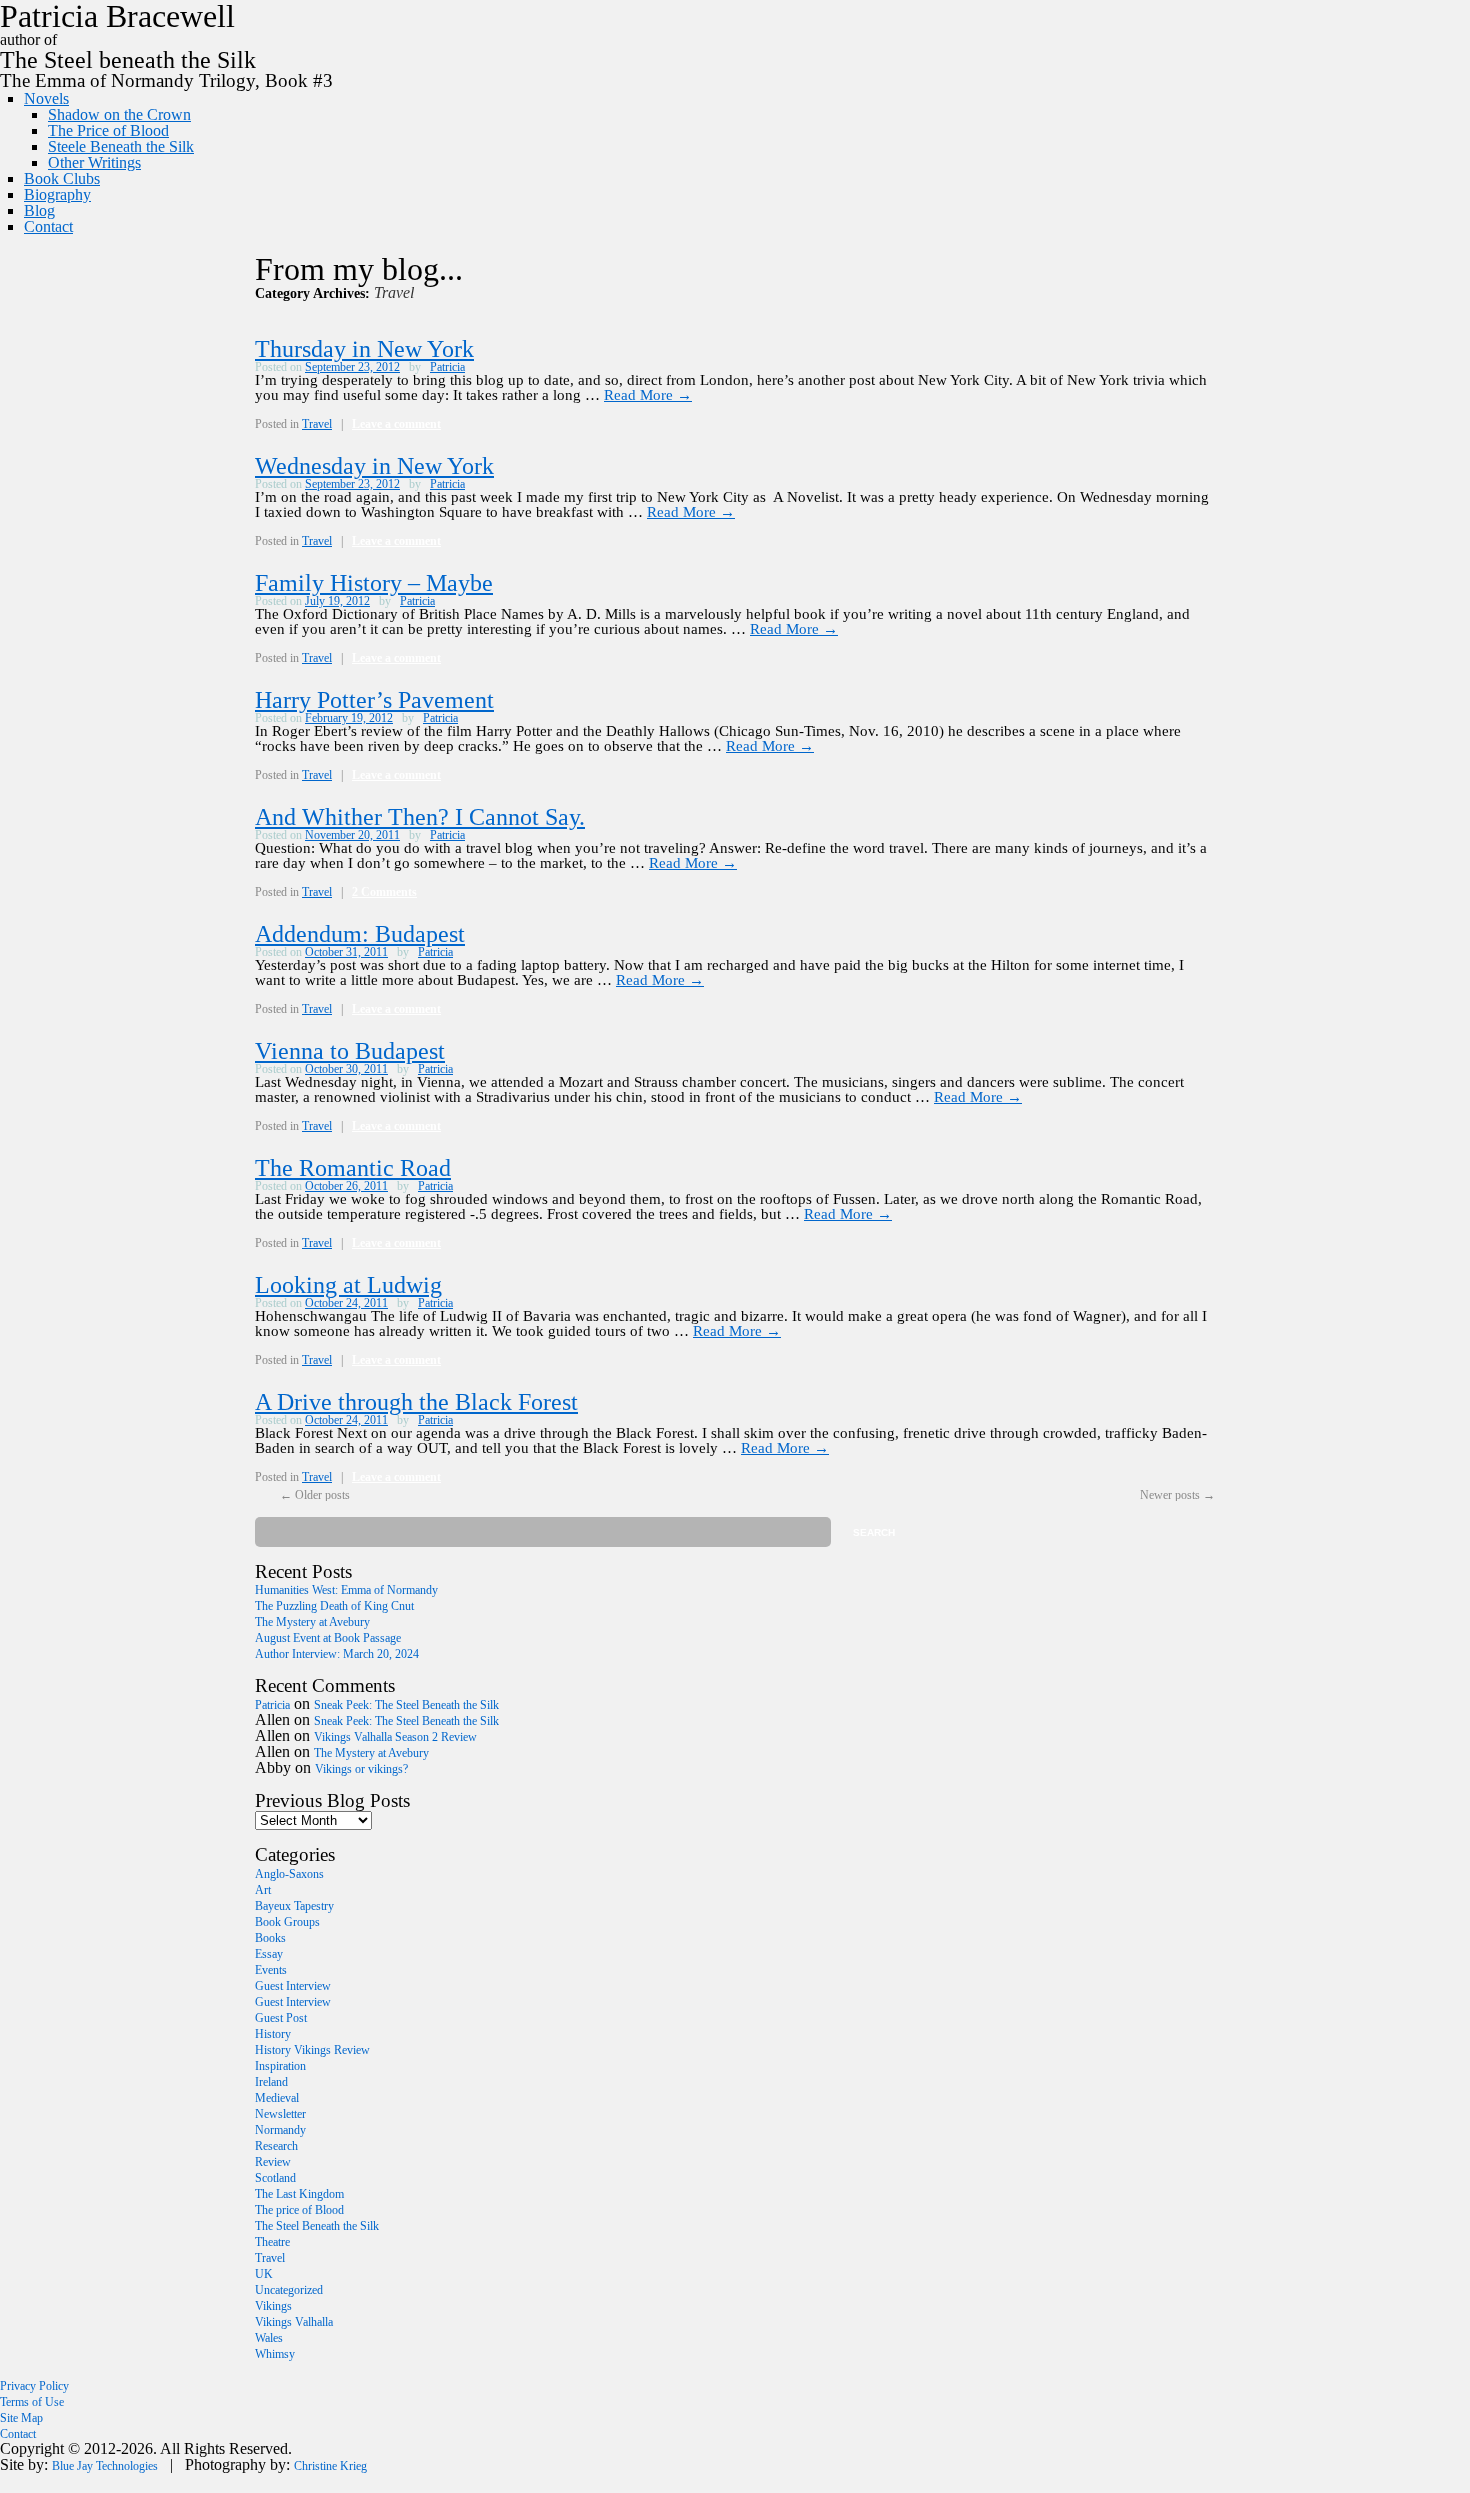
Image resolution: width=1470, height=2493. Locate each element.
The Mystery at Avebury (312, 1622)
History (273, 2034)
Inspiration (280, 2066)
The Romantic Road (353, 1168)
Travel (317, 424)
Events (271, 1970)
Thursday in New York (364, 349)
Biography (57, 194)
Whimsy (275, 2354)
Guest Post (281, 2018)
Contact (48, 226)
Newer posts (1177, 1495)
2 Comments (384, 892)
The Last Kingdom (299, 2194)
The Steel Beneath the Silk (317, 2226)
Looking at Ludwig (348, 1285)
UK (264, 2274)
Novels (46, 98)
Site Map (21, 2418)
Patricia (447, 367)
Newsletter (280, 2114)
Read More (648, 395)
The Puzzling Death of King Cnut (334, 1606)
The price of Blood (299, 2210)
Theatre (272, 2242)
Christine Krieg (330, 2466)
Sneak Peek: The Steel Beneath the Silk (406, 1705)
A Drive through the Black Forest (416, 1402)
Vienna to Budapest (350, 1051)
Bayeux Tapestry (294, 1906)
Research (276, 2146)
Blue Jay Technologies (105, 2466)
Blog (39, 210)
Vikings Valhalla (294, 2322)
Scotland (275, 2178)
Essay (269, 1954)
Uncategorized (289, 2290)
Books (270, 1938)
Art (263, 1890)
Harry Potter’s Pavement (374, 700)
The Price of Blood (108, 130)
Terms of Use (32, 2402)
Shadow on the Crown (119, 114)
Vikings (273, 2306)
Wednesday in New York (374, 466)
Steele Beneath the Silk (121, 146)
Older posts (315, 1495)
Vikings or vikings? (361, 1769)
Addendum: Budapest (360, 934)
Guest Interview (293, 1986)
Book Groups (287, 1922)
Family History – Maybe (374, 583)
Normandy (280, 2130)
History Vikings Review (312, 2050)
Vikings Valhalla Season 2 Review (395, 1737)
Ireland (271, 2082)
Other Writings (94, 162)
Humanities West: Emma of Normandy (346, 1590)
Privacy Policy (34, 2386)
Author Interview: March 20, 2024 (337, 1654)
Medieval (277, 2098)
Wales (269, 2338)
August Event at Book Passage (328, 1638)
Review (273, 2162)
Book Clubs (62, 178)
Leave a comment (396, 424)
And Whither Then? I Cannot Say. (420, 817)
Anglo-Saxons (289, 1874)
